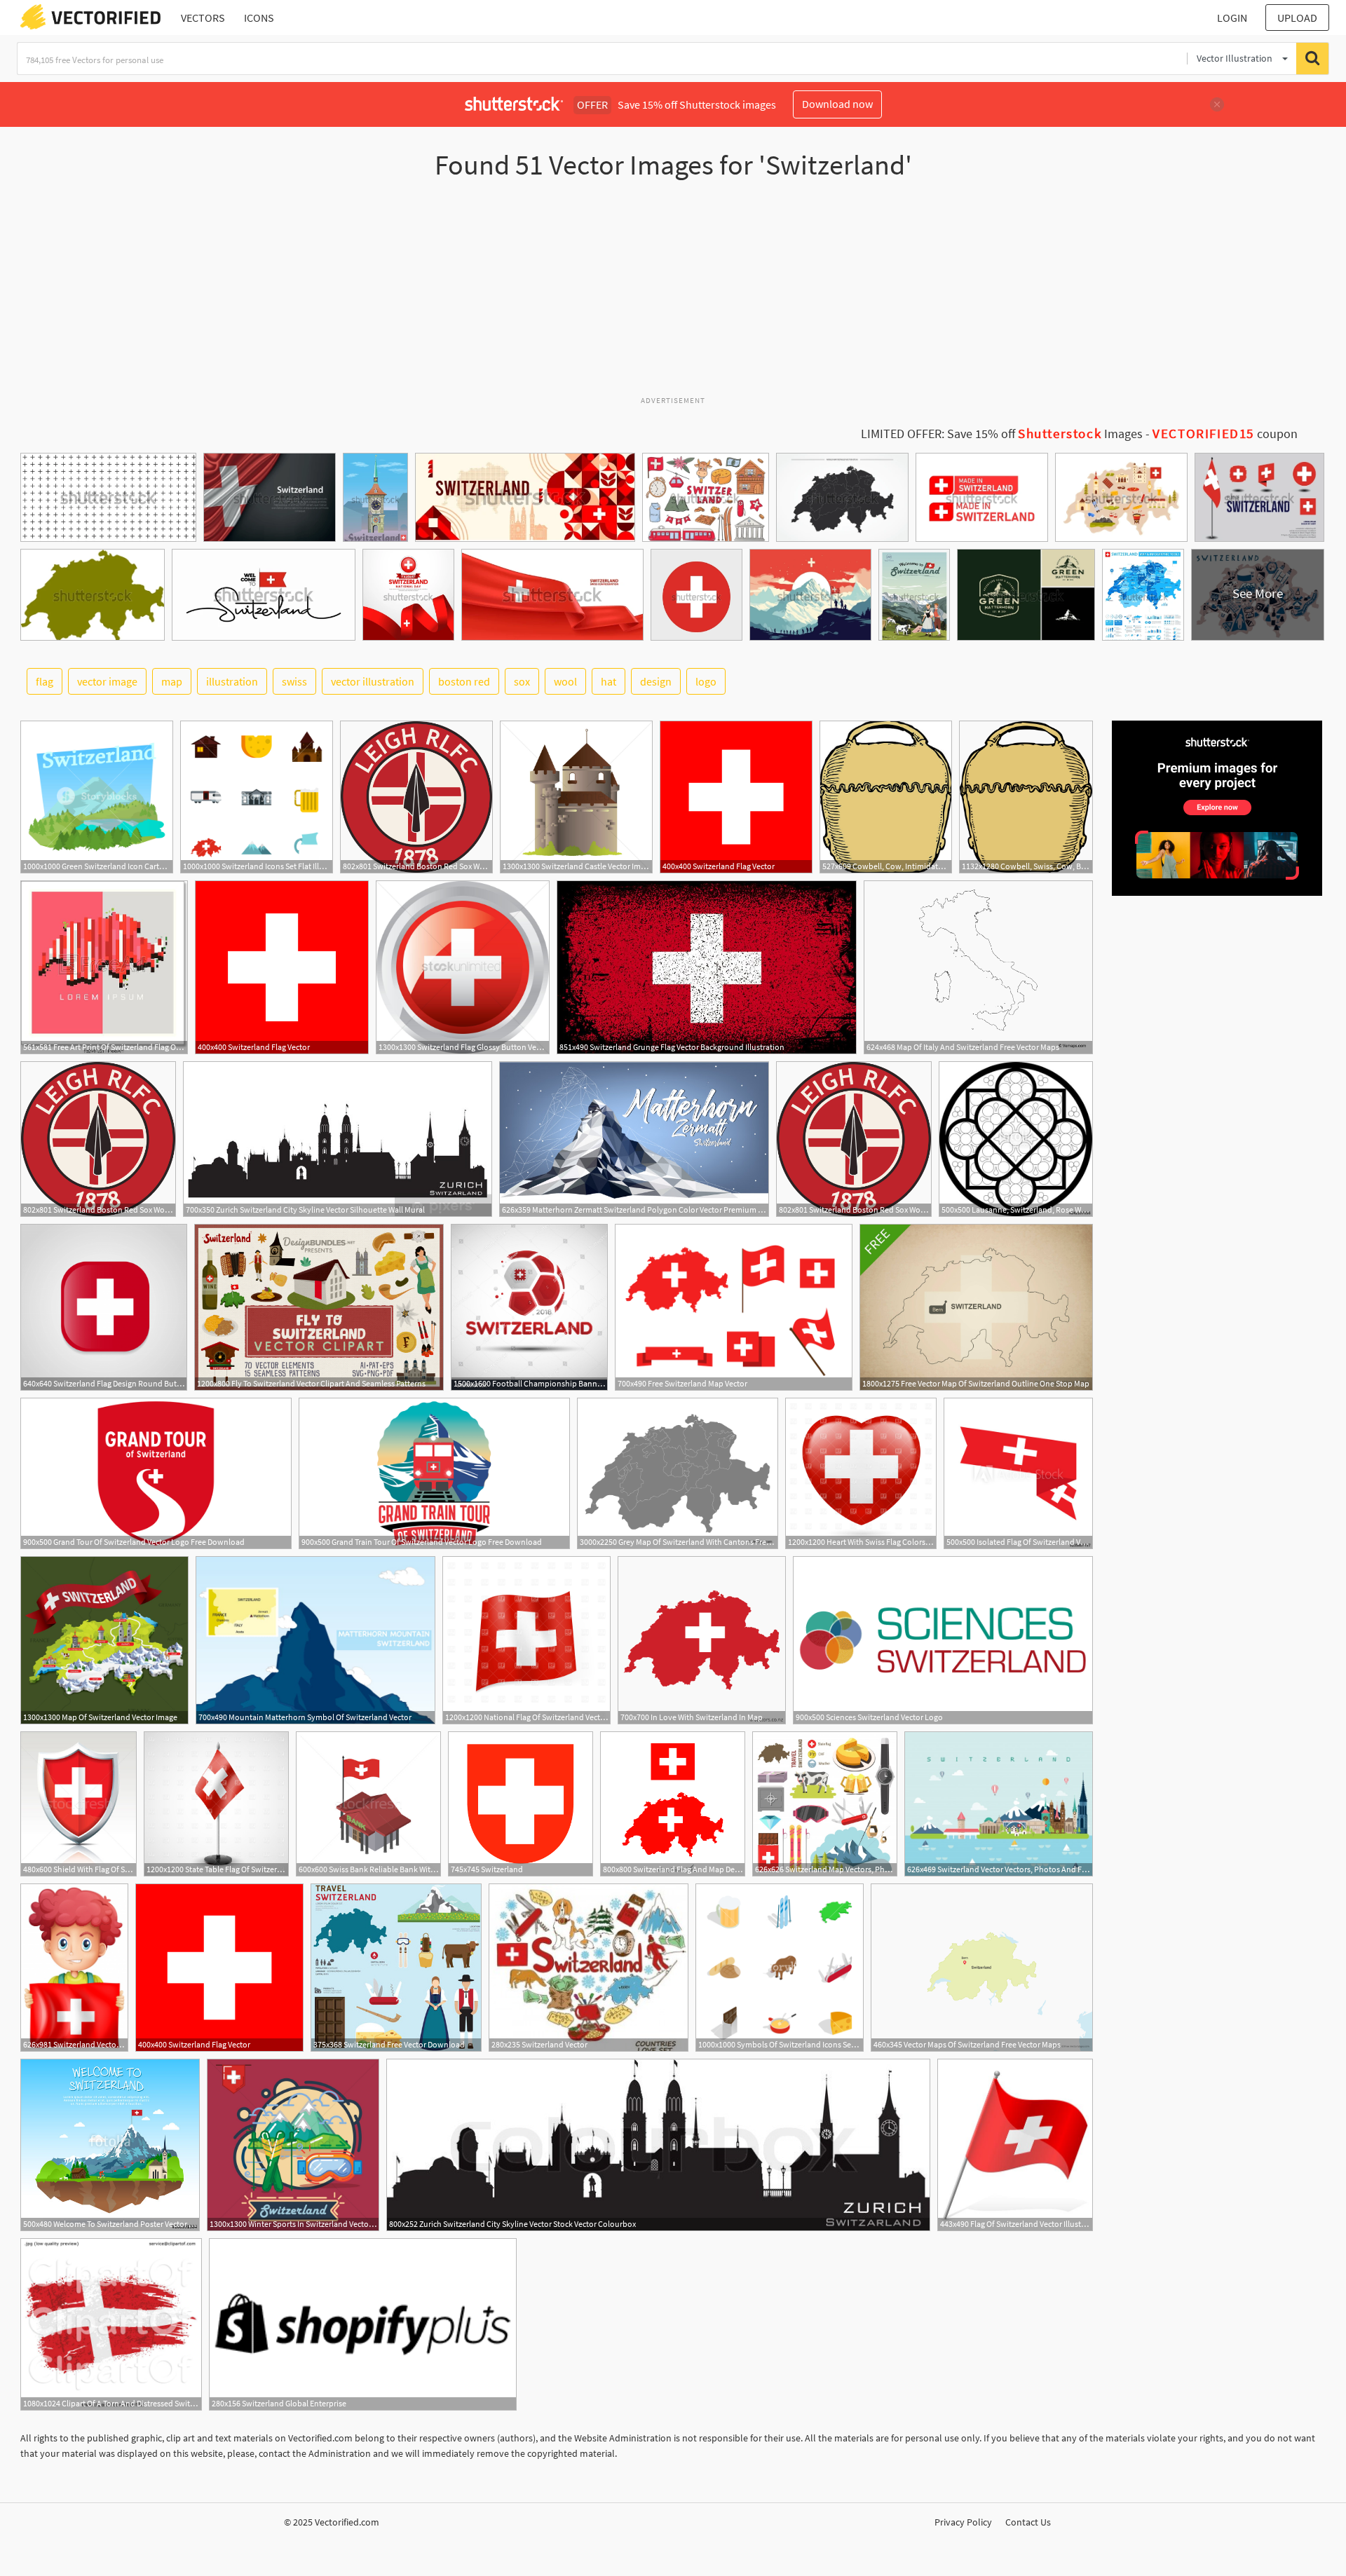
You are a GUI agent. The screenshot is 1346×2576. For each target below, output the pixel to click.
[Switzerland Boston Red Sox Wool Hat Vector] (416, 797)
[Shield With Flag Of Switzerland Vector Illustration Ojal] (79, 1804)
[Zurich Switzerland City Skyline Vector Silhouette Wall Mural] (338, 1139)
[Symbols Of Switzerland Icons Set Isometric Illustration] (780, 1968)
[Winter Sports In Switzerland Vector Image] (293, 2145)
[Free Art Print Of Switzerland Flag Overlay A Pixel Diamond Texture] (104, 967)
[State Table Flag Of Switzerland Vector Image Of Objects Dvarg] (216, 1804)
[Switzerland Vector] (589, 1968)
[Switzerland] (521, 1804)
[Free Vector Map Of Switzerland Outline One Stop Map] (976, 1307)
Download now (837, 104)
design (656, 681)
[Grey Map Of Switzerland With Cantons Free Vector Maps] (678, 1473)
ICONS (259, 18)
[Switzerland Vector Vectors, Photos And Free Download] (999, 1804)
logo (706, 681)
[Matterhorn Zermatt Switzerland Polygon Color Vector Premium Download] (634, 1139)
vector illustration (373, 681)
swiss (294, 681)
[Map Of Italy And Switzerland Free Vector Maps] (978, 967)
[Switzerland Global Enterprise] (363, 2324)
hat (609, 681)
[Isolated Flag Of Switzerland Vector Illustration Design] (1018, 1473)
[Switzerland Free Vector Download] (396, 1968)
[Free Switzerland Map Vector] (734, 1307)
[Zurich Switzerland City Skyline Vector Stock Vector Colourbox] (658, 2145)
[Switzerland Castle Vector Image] (576, 797)
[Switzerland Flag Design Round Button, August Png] (104, 1307)
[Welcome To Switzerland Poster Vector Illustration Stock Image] (110, 2145)
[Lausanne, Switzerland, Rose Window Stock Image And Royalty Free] (1016, 1139)
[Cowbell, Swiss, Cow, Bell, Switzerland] (1026, 797)
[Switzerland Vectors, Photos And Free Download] (74, 1968)
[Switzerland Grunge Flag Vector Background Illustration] (707, 967)
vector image (107, 681)
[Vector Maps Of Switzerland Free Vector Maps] (982, 1968)
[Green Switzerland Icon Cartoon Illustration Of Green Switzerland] (97, 797)
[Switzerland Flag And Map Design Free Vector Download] (673, 1804)
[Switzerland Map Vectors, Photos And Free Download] (825, 1804)
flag (45, 681)
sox (522, 681)
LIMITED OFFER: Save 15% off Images (1002, 434)
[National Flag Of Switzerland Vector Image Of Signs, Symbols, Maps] (526, 1640)
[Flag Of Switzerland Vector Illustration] (1015, 2145)
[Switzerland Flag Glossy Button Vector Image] (463, 967)
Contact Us (1028, 2522)
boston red (464, 681)
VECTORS (203, 18)
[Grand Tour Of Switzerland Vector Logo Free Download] (156, 1473)
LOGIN (1232, 18)
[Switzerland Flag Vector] (736, 797)
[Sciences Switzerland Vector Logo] (943, 1640)
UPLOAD (1297, 18)
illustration (232, 681)
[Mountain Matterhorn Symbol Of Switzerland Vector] (315, 1640)
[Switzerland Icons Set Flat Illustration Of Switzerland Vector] (257, 797)
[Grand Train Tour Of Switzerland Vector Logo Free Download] (434, 1473)
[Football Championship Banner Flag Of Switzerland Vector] (529, 1307)
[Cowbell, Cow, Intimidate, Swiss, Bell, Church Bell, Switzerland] (886, 797)
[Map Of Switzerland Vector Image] (104, 1640)
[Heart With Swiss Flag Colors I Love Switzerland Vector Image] (861, 1473)
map (172, 681)
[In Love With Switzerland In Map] (702, 1640)
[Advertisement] (673, 294)
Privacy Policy (963, 2522)
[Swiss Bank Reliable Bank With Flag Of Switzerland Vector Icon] (368, 1804)
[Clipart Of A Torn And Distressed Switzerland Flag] (111, 2324)
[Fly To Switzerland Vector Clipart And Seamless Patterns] (319, 1307)
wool (565, 681)
